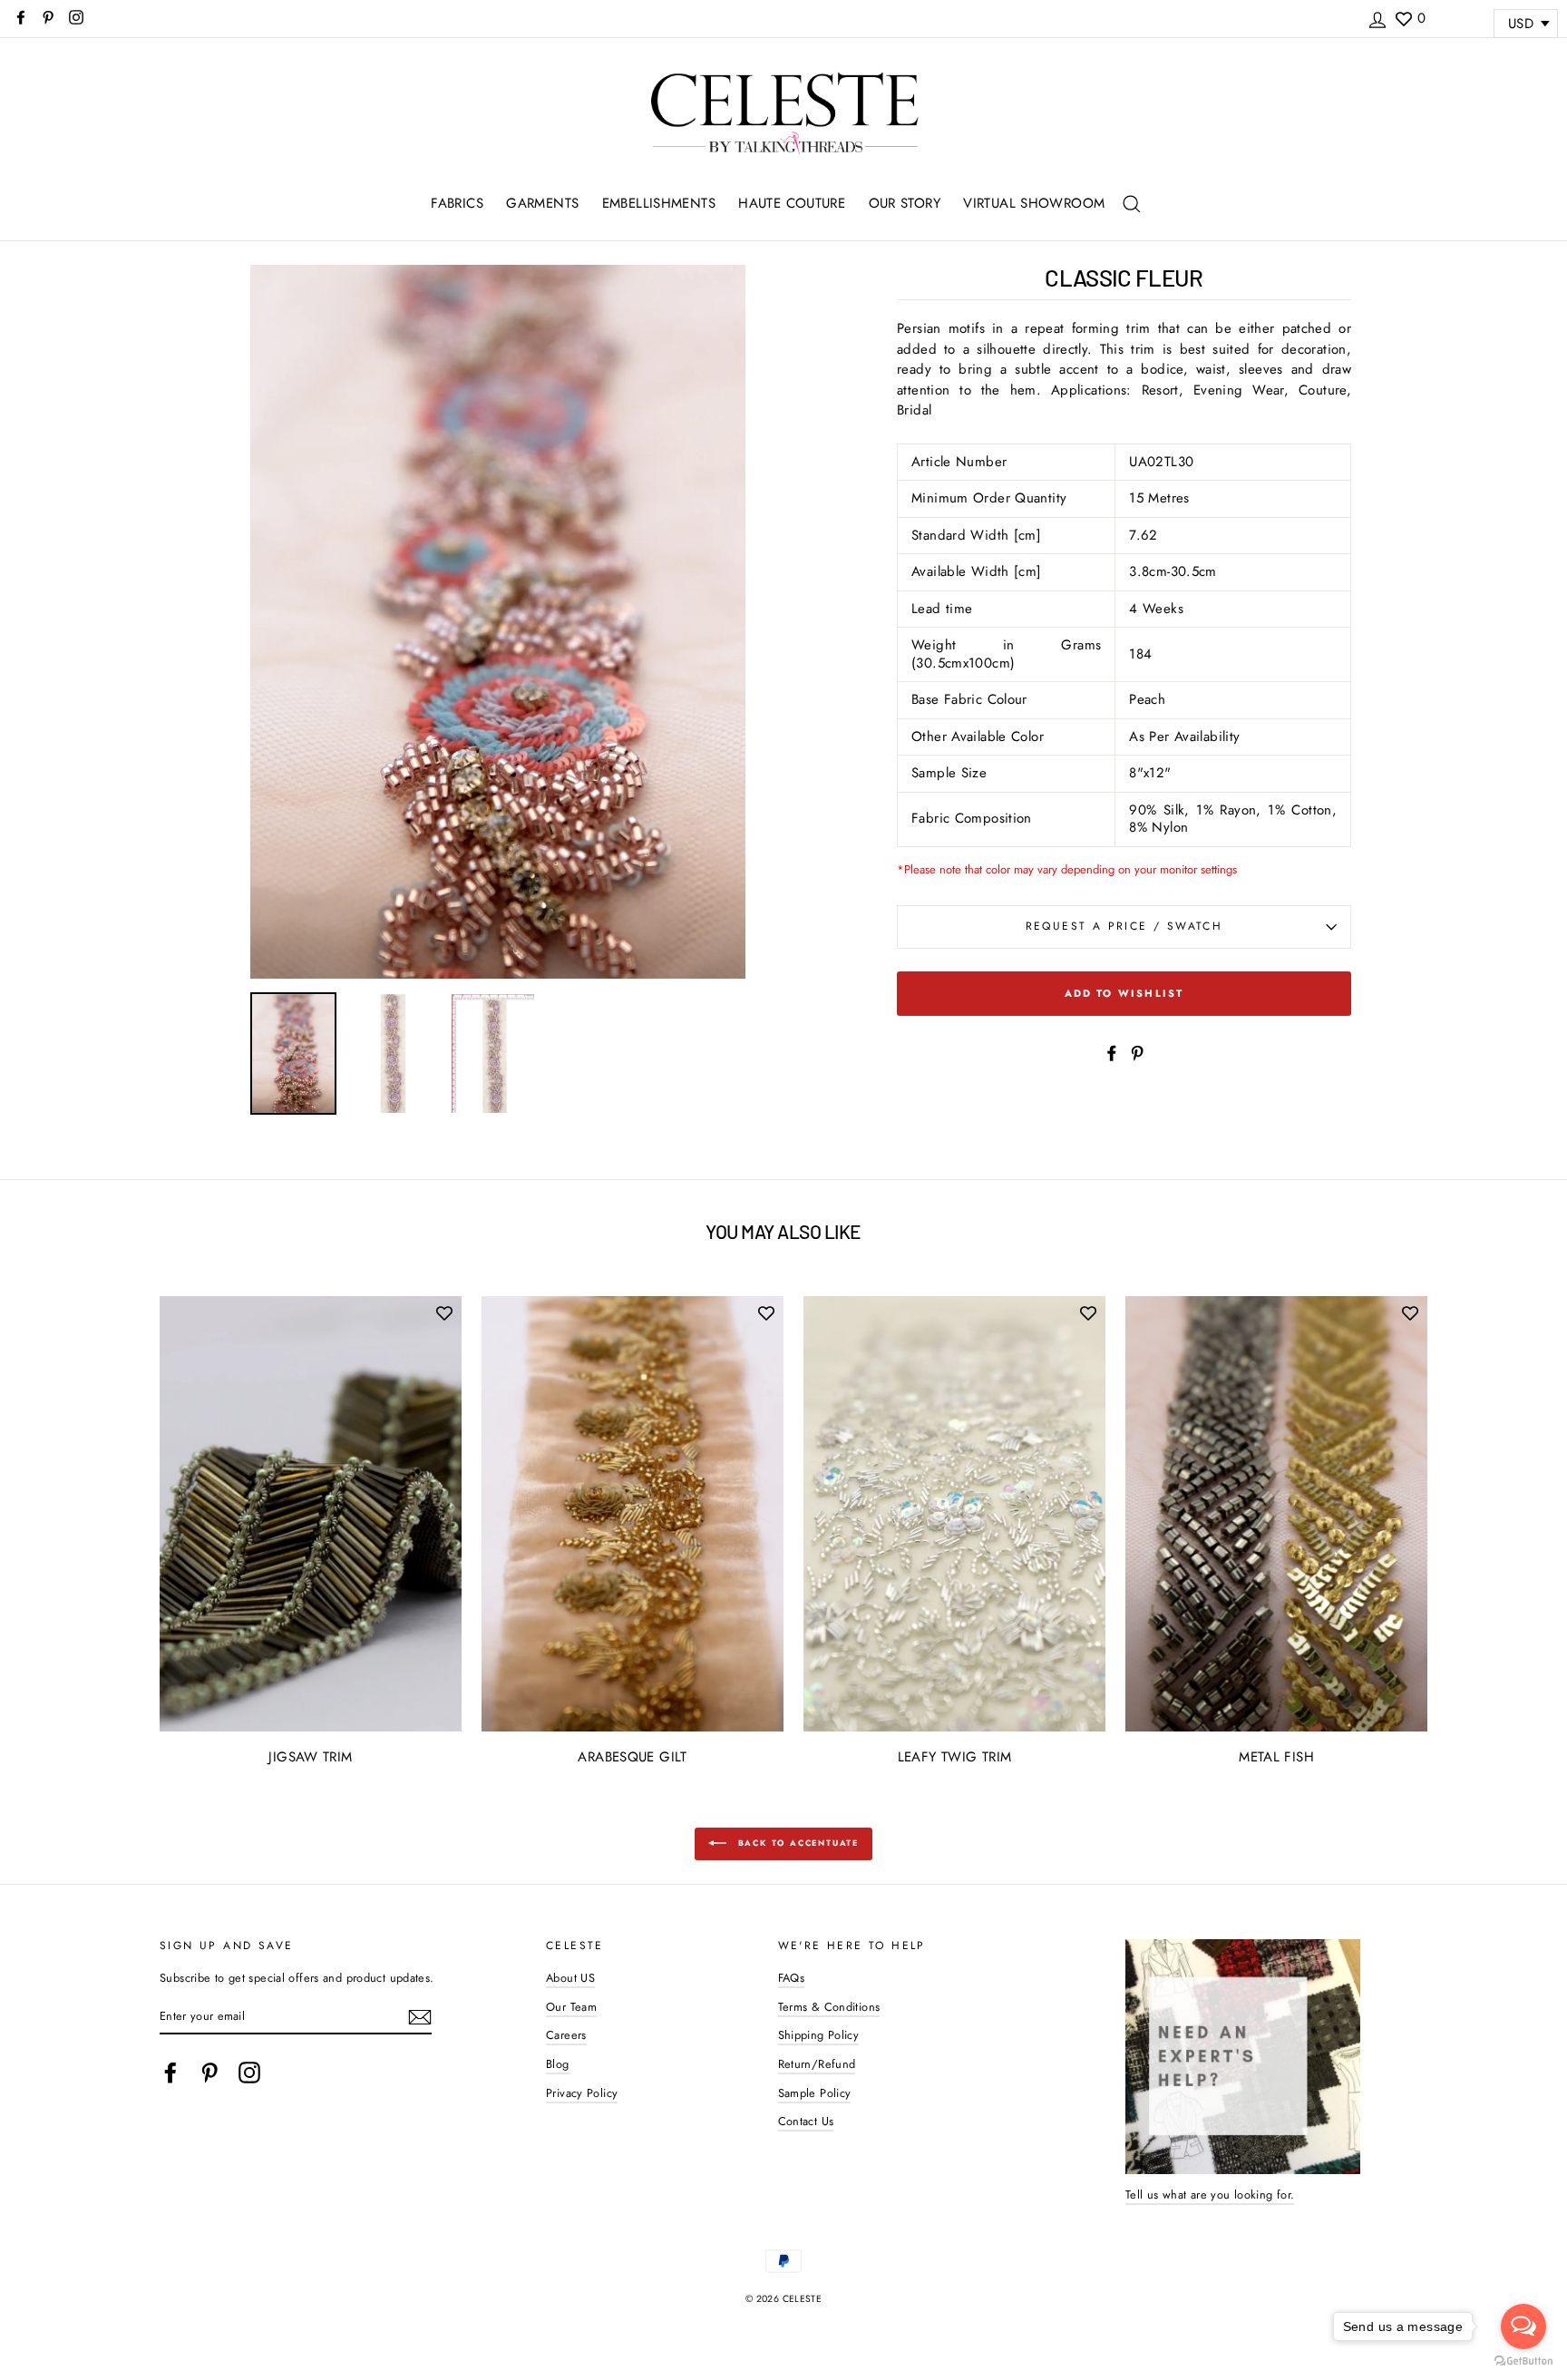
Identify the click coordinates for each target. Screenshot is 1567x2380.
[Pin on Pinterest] (1137, 1051)
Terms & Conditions (829, 2007)
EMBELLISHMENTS (659, 203)
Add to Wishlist (1124, 993)
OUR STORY (905, 203)
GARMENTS (542, 203)
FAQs (792, 1978)
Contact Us (806, 2121)
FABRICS (457, 203)
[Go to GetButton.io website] (1523, 2361)
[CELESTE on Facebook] (170, 2073)
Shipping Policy (819, 2035)
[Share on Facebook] (1112, 1051)
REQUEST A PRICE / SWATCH (1124, 926)
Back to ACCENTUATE (796, 1843)
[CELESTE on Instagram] (249, 2073)
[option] (498, 622)
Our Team (571, 2007)
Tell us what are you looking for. (1210, 2195)
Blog (558, 2064)
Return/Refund (817, 2064)
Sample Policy (815, 2093)
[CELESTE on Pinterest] (209, 2073)
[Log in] (1377, 17)
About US (570, 1978)
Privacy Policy (582, 2093)
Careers (566, 2035)
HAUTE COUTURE (792, 203)
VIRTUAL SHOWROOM (1034, 203)
